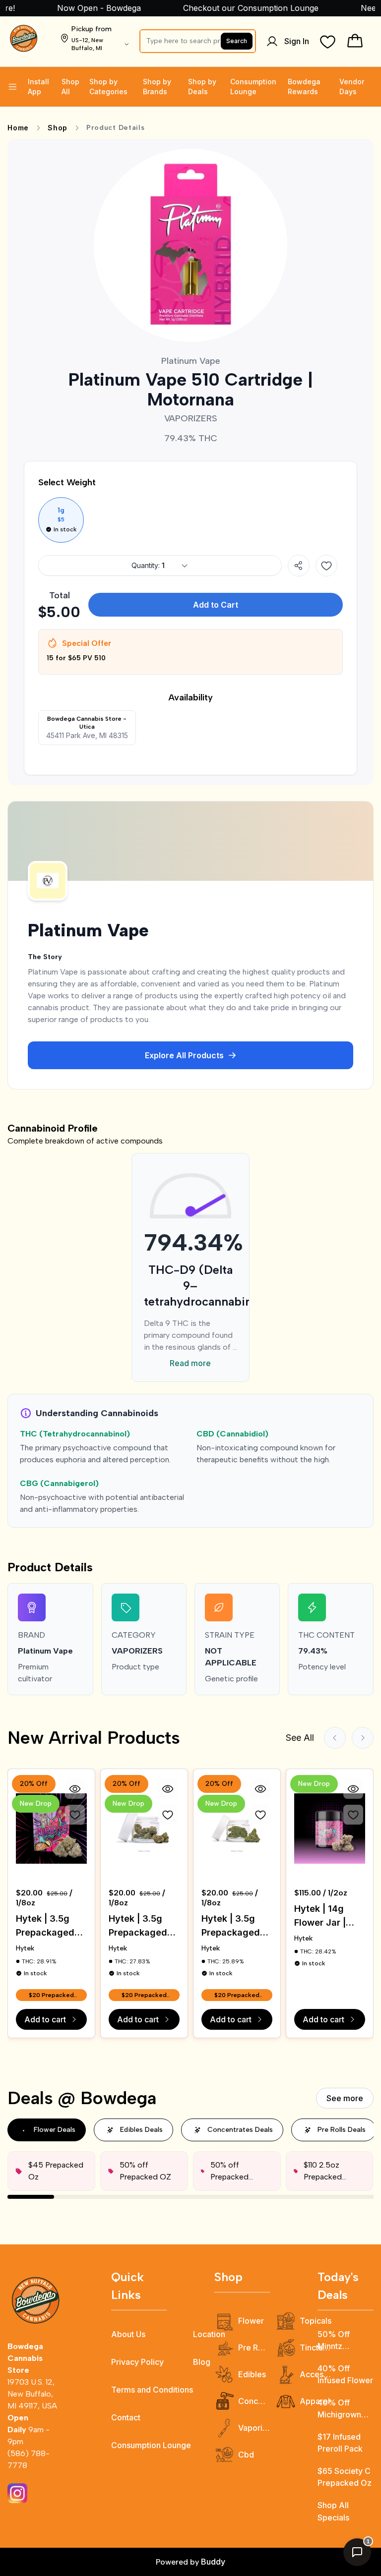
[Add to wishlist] (326, 566)
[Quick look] (75, 1789)
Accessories (316, 2374)
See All (300, 1738)
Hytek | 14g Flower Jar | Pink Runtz (320, 1917)
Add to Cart (216, 605)
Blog (202, 2362)
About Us (128, 2334)
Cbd (246, 2455)
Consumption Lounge (151, 2445)
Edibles (252, 2374)
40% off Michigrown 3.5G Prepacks (345, 2409)
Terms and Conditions (152, 2390)
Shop (58, 128)
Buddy (213, 2562)
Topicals (316, 2321)
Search (237, 41)
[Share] (299, 566)
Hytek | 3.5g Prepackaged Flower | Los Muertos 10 (45, 1926)
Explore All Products (184, 1055)
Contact (126, 2417)
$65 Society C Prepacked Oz (345, 2477)
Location (209, 2334)
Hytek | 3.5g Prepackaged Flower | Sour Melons (231, 1926)
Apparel (315, 2401)
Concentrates (254, 2401)
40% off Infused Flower (345, 2374)
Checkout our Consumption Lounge (230, 8)
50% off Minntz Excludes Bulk (344, 2341)
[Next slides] (363, 1738)
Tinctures (316, 2347)
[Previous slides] (335, 1738)
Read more (190, 1363)
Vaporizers (254, 2428)
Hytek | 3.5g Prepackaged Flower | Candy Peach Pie (142, 1926)
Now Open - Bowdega (78, 8)
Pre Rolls (254, 2347)
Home (18, 128)
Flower (251, 2321)
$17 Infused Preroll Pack (340, 2443)
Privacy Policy (137, 2362)
